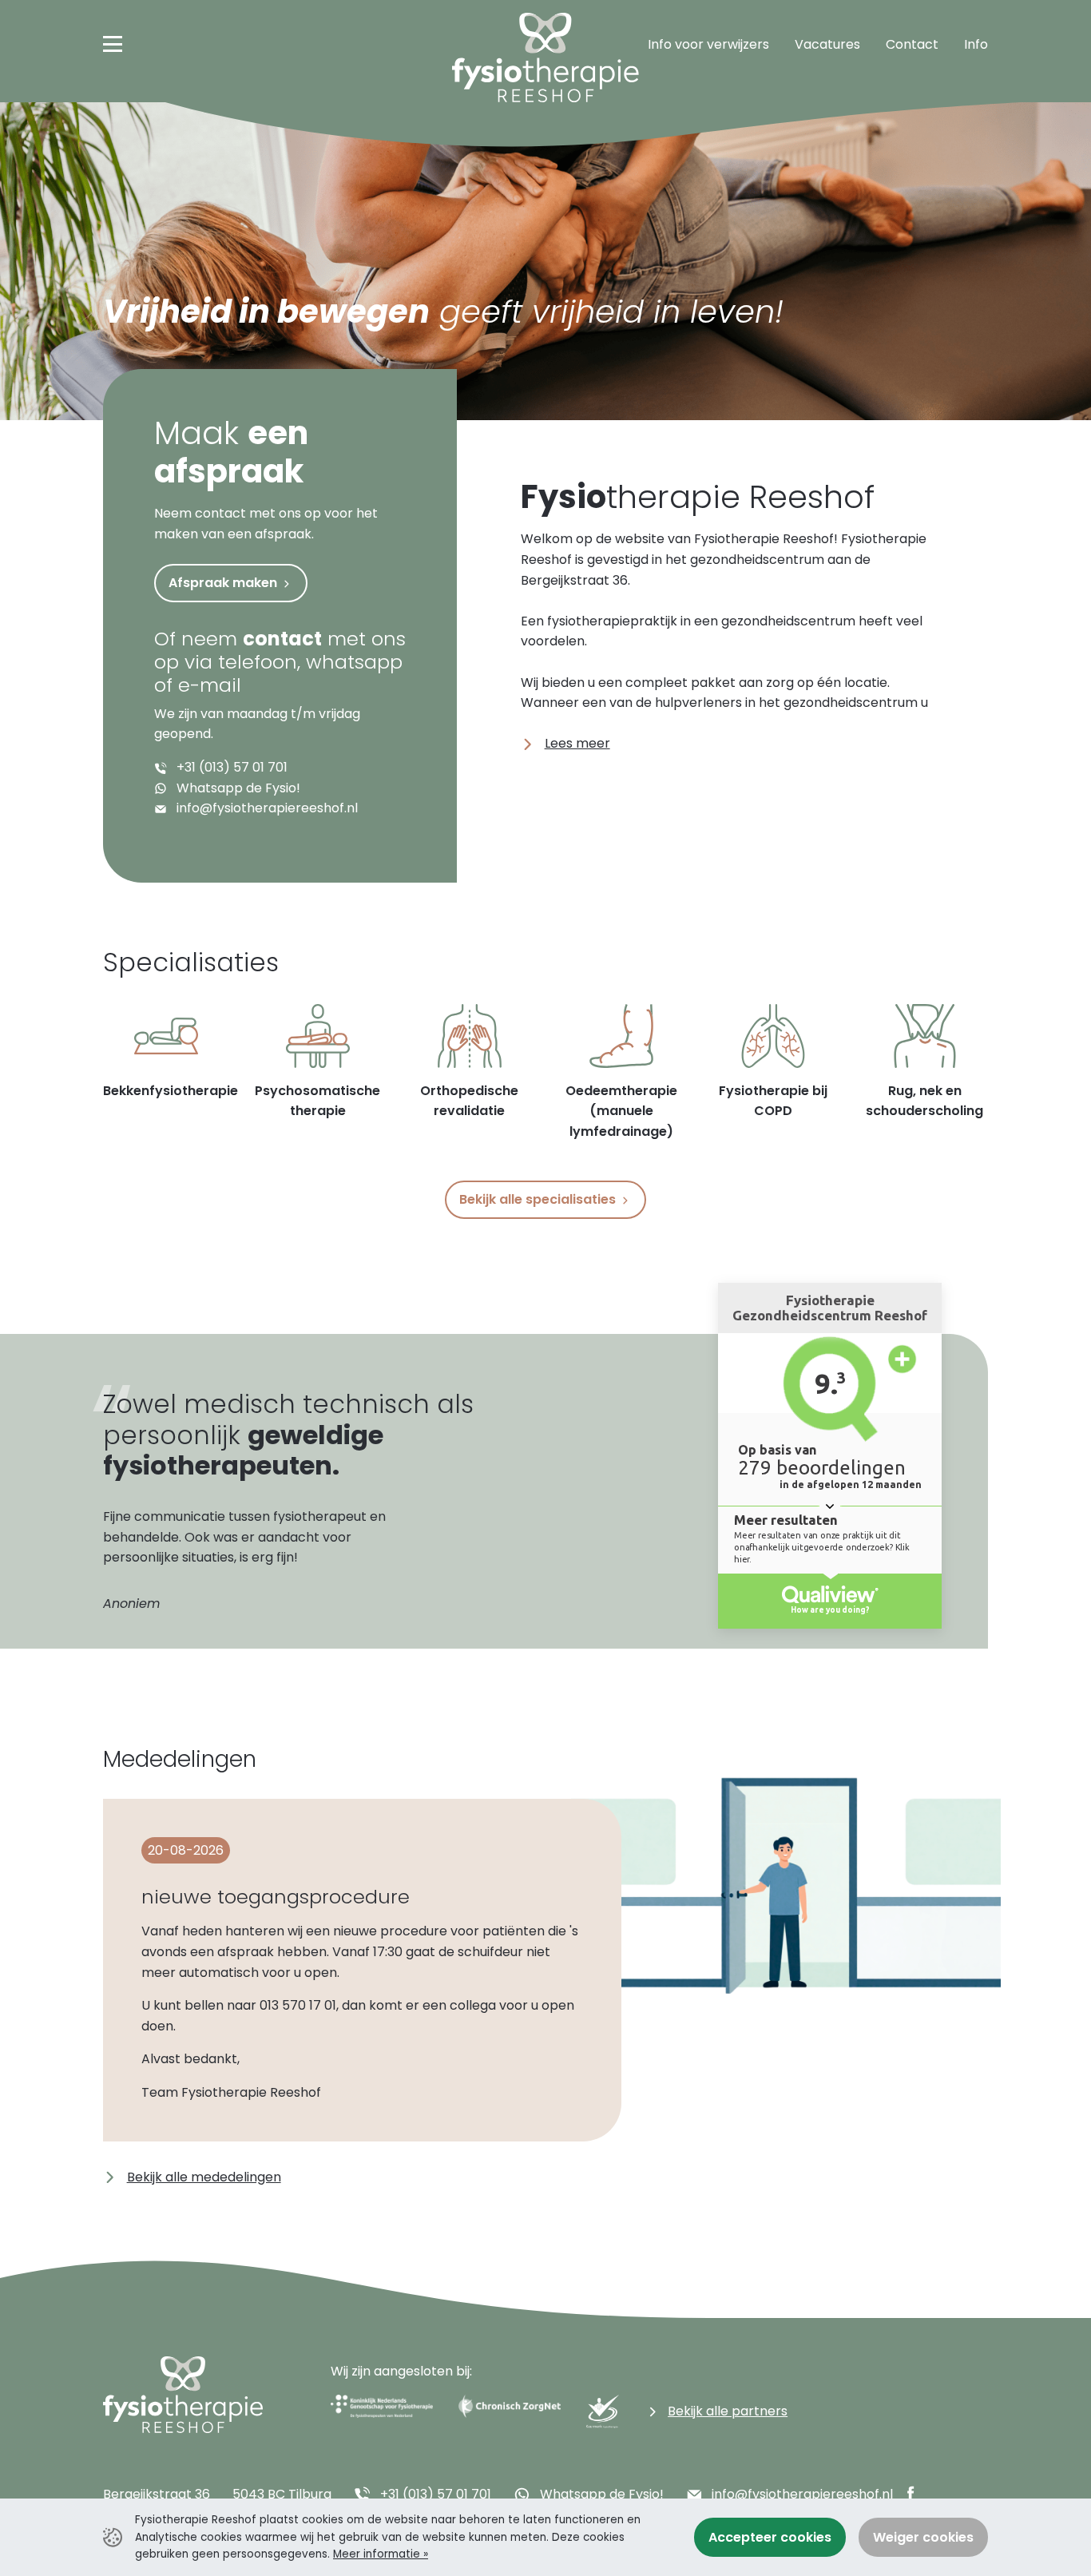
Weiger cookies (923, 2537)
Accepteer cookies (770, 2537)
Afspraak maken (224, 583)
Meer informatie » (381, 2554)
